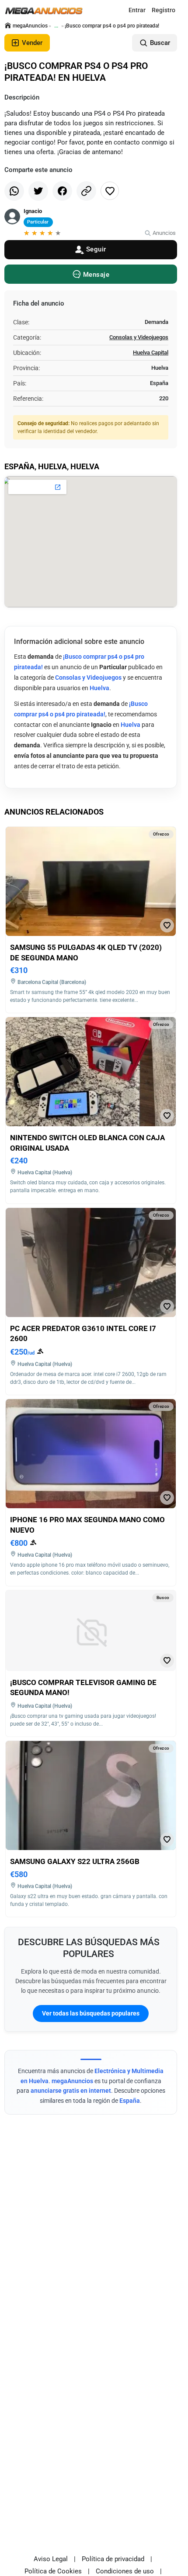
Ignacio (33, 211)
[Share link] (86, 191)
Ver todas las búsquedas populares (91, 2013)
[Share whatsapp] (14, 191)
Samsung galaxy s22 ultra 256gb (75, 1861)
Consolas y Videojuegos (139, 337)
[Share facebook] (62, 191)
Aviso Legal (51, 2559)
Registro (164, 10)
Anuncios (164, 233)
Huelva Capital (151, 353)
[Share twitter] (38, 191)
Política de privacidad (113, 2559)
